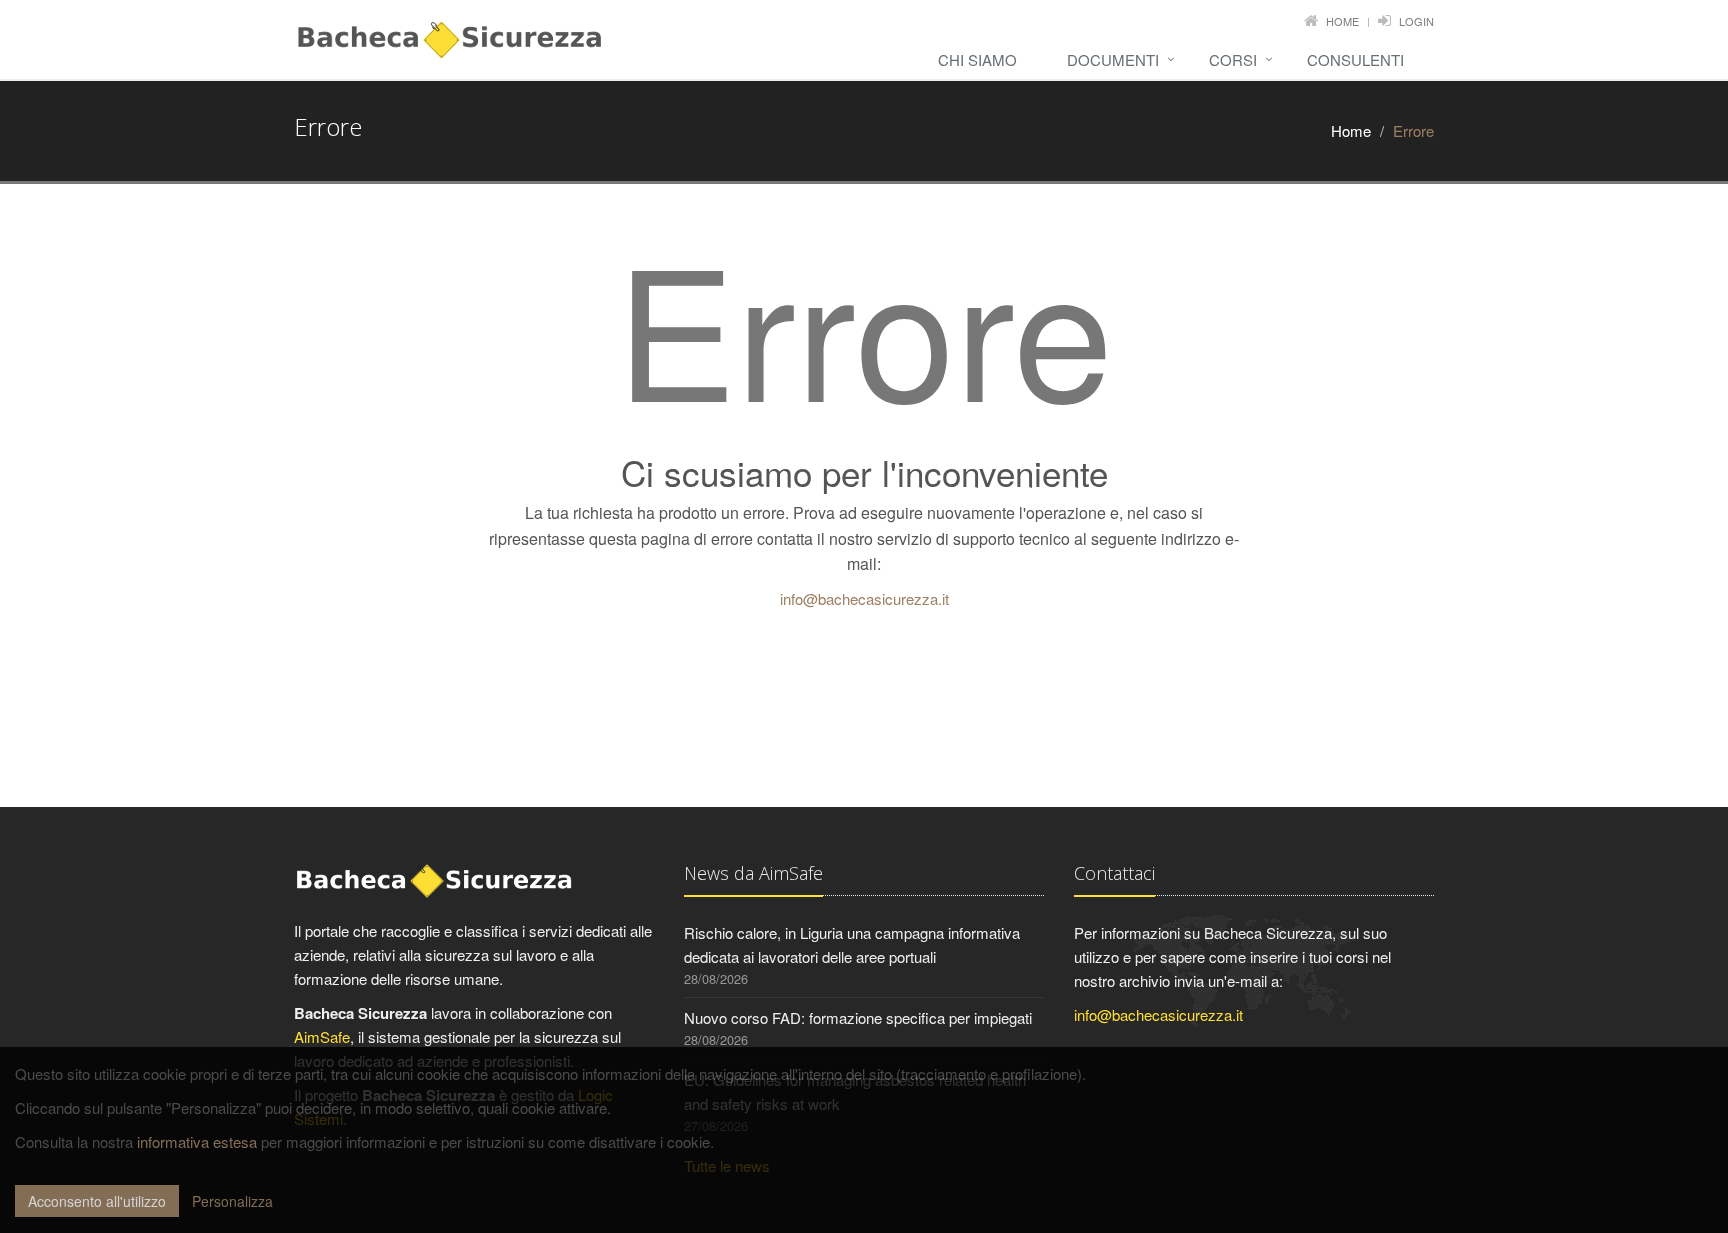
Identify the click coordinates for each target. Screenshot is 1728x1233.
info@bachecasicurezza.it (864, 598)
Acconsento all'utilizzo (97, 1201)
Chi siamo (977, 59)
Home (1342, 21)
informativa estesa (197, 1141)
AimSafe (322, 1036)
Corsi (1233, 59)
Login (1416, 21)
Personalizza (232, 1201)
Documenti (1113, 59)
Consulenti (1355, 59)
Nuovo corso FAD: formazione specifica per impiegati (858, 1017)
